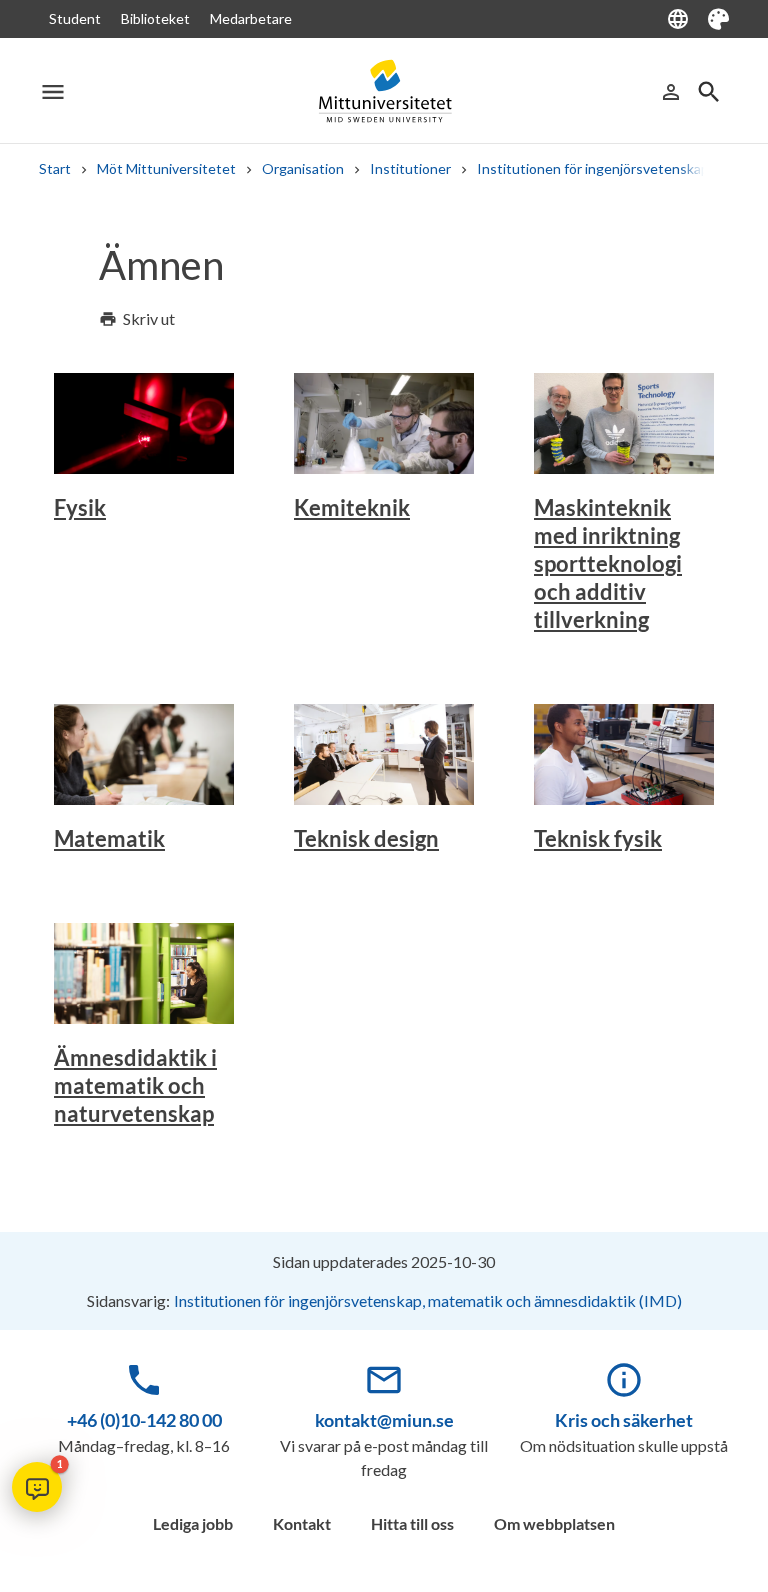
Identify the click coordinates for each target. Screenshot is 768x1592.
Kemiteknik (352, 507)
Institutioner (410, 168)
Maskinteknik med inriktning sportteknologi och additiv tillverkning (608, 563)
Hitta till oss (412, 1523)
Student (75, 18)
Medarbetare (251, 18)
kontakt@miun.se (384, 1420)
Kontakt (302, 1523)
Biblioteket (155, 18)
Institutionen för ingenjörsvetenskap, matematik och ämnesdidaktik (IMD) (428, 1300)
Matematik (109, 838)
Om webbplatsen (554, 1523)
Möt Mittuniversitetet (166, 168)
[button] (37, 1487)
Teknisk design (366, 838)
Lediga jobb (193, 1523)
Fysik (80, 507)
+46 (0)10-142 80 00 (144, 1420)
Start (55, 168)
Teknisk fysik (598, 838)
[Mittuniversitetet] (384, 91)
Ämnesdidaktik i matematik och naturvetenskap (135, 1085)
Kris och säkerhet (624, 1420)
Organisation (303, 168)
